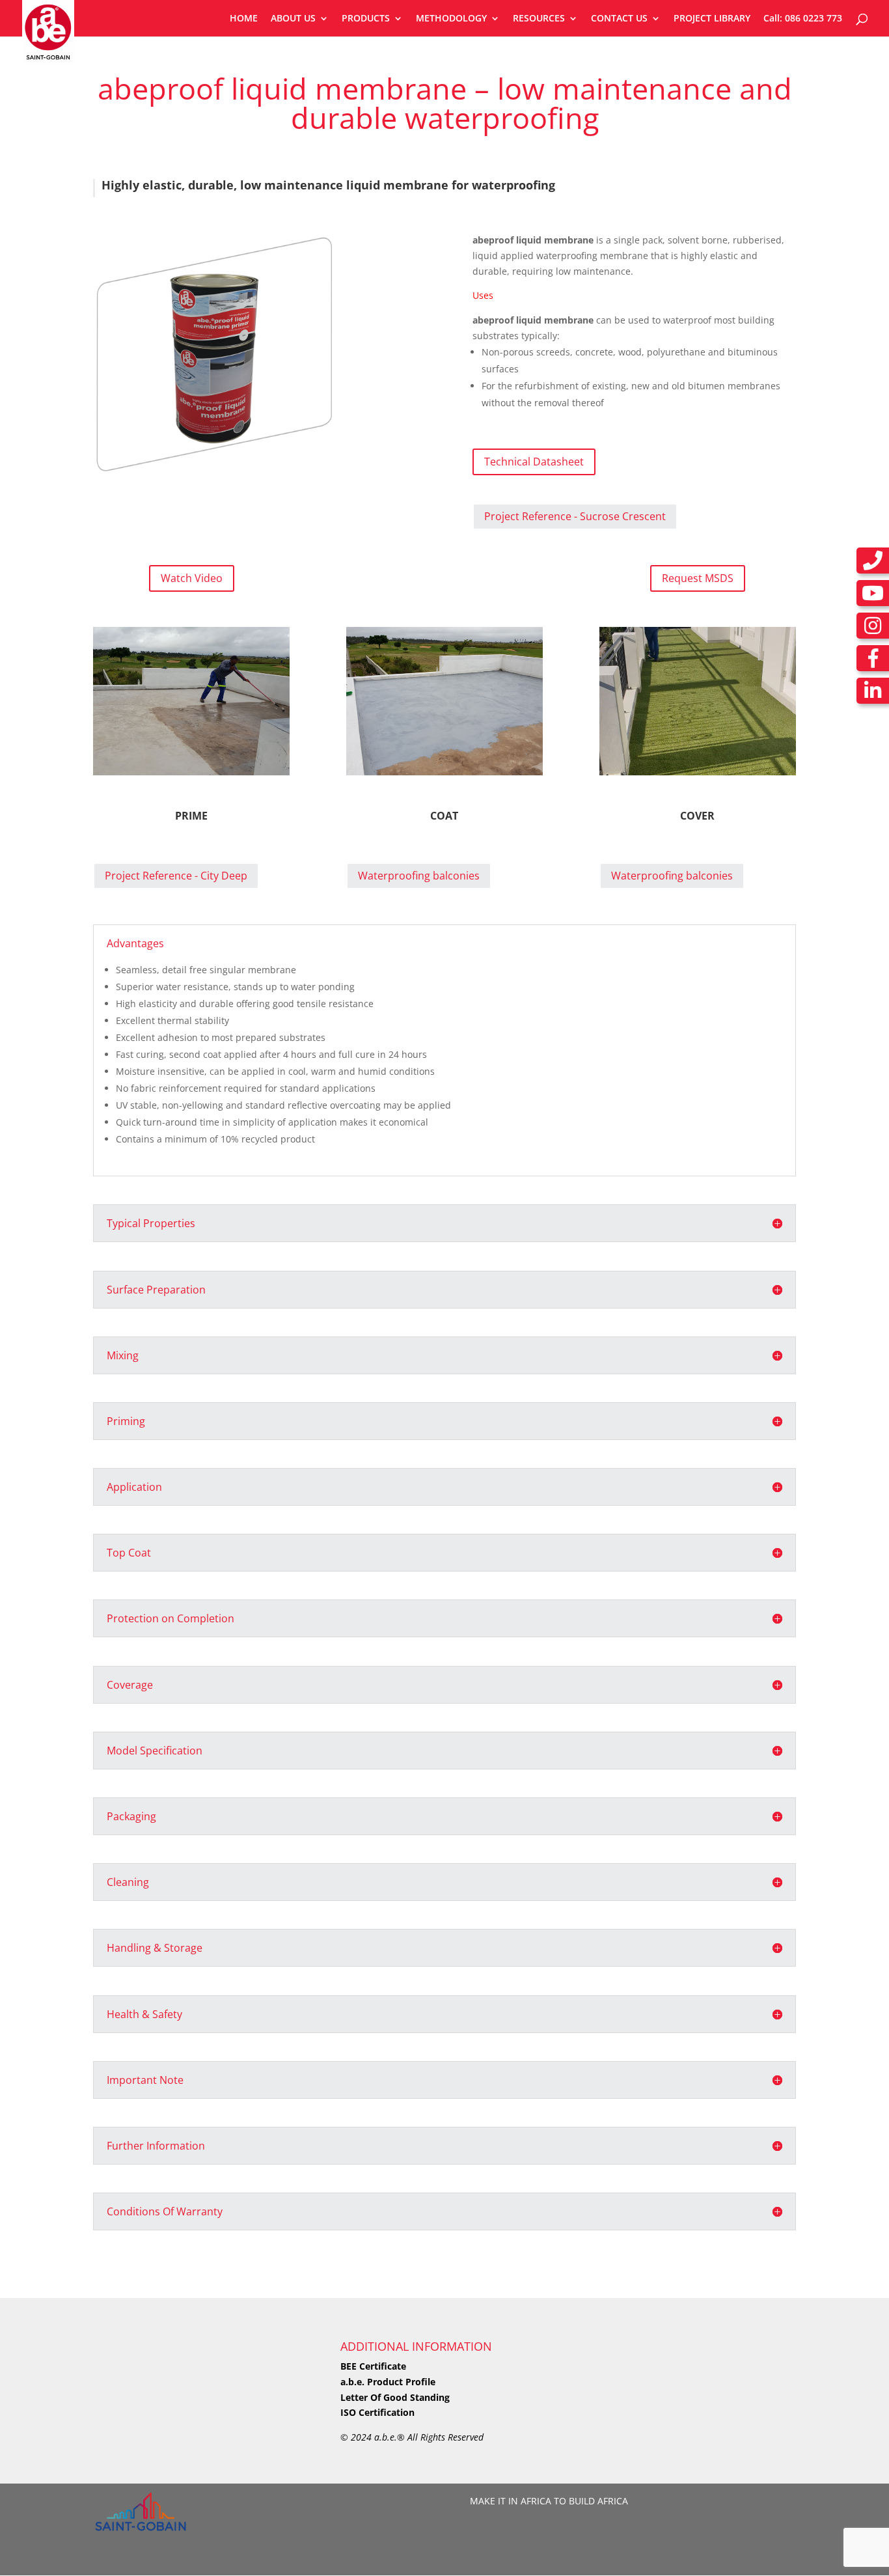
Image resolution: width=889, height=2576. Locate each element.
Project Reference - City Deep (176, 876)
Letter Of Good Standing (395, 2397)
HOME (244, 19)
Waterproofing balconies (419, 876)
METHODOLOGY (451, 19)
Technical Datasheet (534, 462)
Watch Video (192, 578)
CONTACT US (619, 19)
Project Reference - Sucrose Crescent (575, 516)
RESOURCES (539, 19)
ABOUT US (293, 19)
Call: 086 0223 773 (803, 19)
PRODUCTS (366, 19)
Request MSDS (698, 578)
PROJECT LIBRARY (712, 19)
